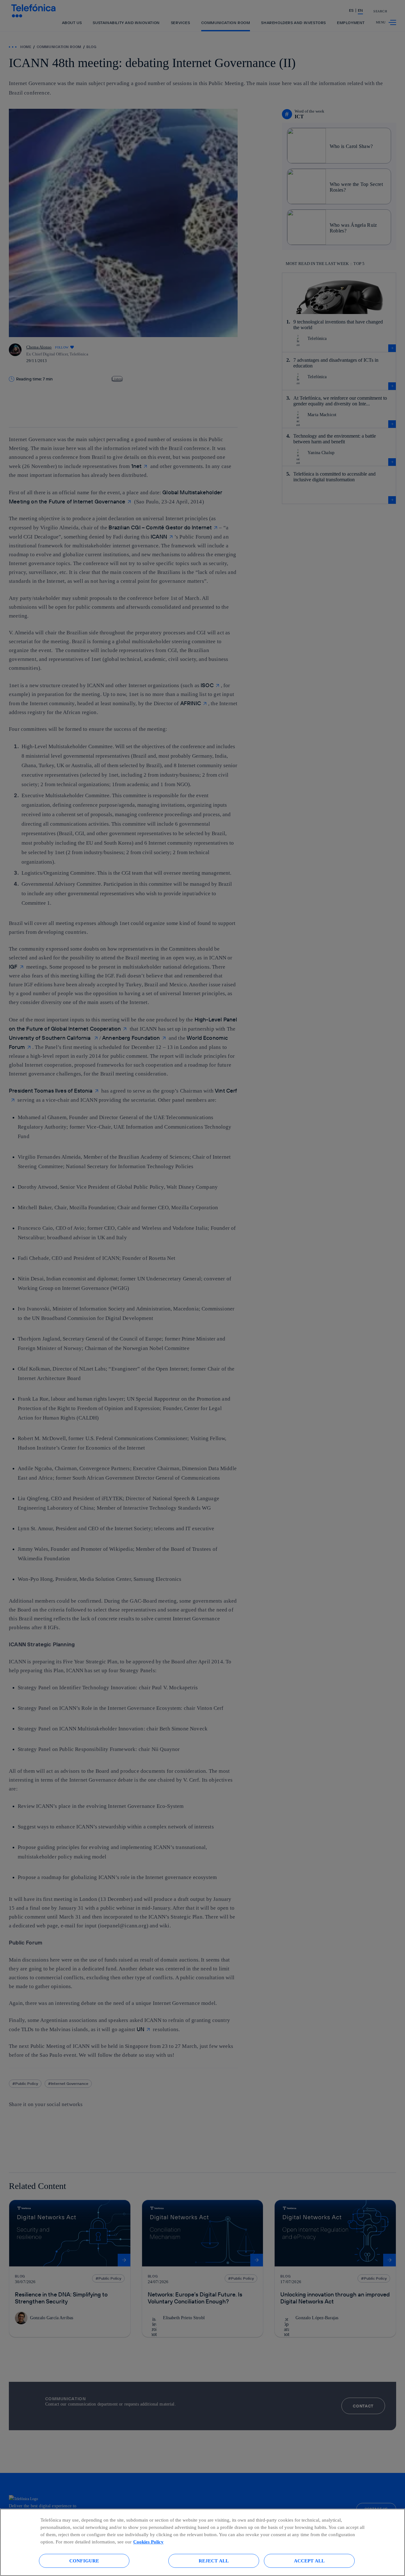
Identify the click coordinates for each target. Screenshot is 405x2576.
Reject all (214, 2561)
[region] (202, 2542)
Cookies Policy (148, 2542)
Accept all (309, 2561)
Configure (84, 2561)
